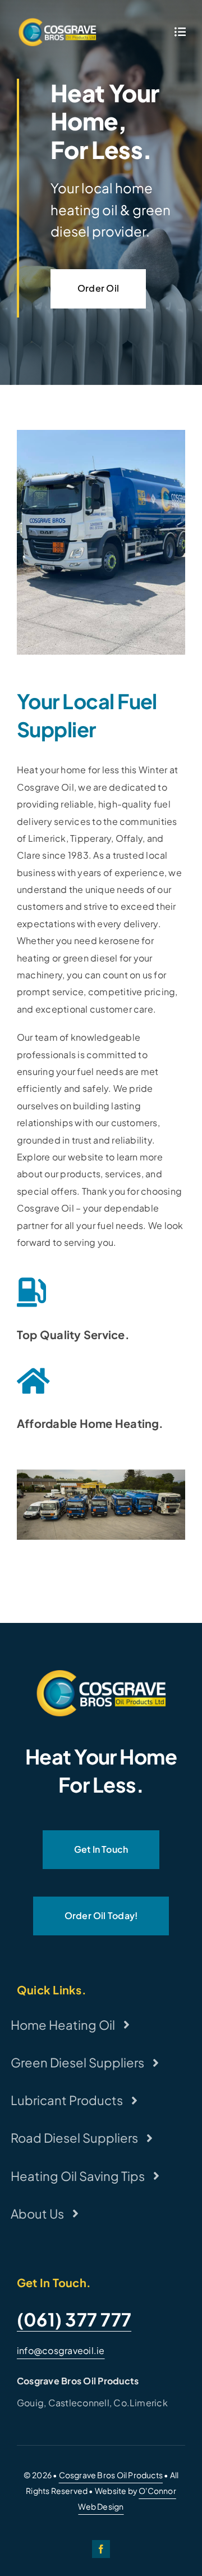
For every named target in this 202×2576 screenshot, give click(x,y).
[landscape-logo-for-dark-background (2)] (57, 21)
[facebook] (101, 2549)
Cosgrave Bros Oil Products (111, 2475)
